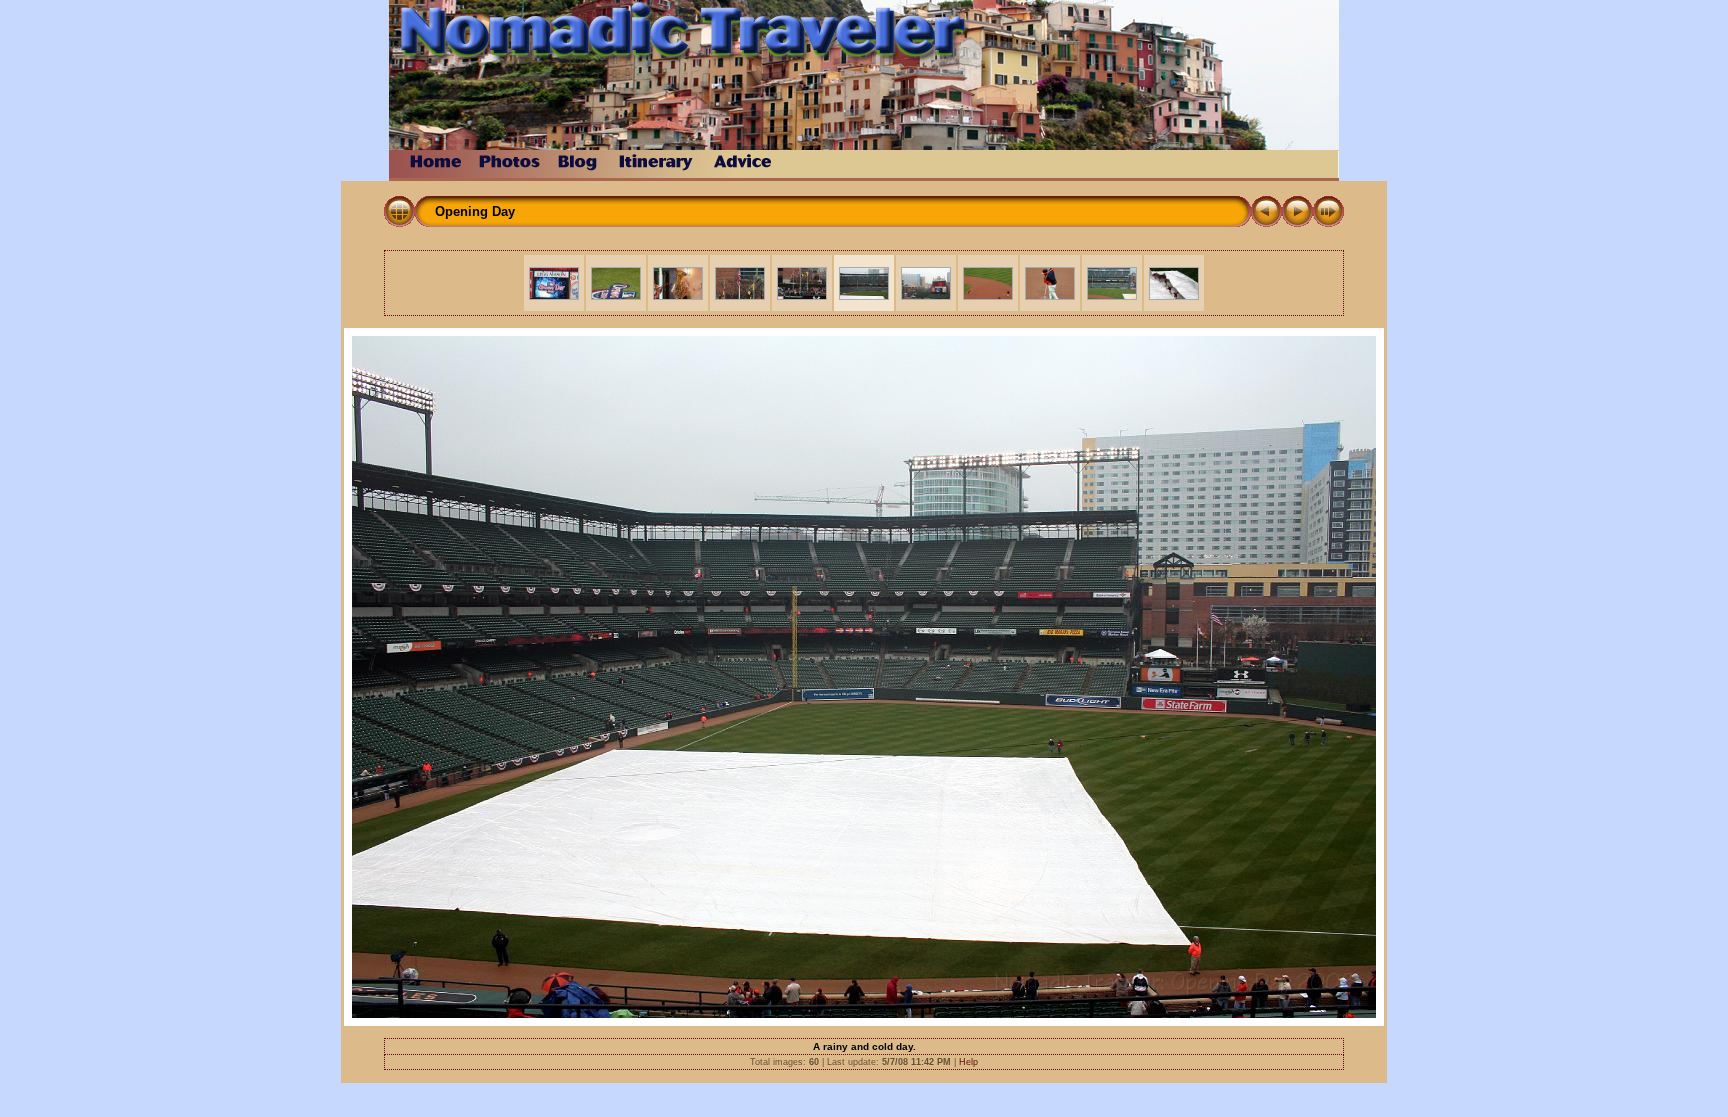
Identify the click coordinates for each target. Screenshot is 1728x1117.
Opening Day (475, 211)
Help (968, 1062)
